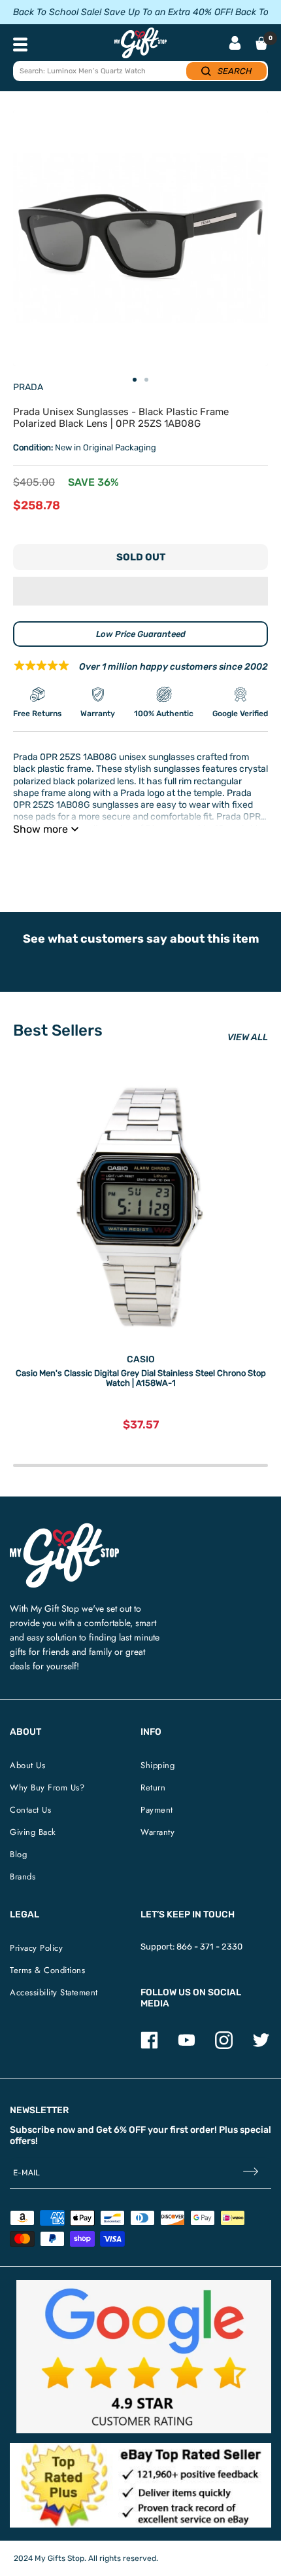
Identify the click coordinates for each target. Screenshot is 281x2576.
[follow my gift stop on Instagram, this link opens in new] (224, 2046)
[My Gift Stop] (64, 1528)
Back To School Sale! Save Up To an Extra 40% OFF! (123, 12)
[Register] (251, 2173)
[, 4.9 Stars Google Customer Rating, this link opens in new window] (144, 2357)
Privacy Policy (36, 1948)
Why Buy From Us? (47, 1787)
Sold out (141, 557)
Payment (157, 1810)
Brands (23, 1877)
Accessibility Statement (54, 1992)
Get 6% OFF (121, 2130)
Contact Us (30, 1810)
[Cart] (261, 43)
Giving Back (33, 1832)
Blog (18, 1854)
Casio (141, 1359)
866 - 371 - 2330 (209, 1947)
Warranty (157, 1832)
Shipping (157, 1765)
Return (153, 1787)
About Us (27, 1765)
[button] (140, 591)
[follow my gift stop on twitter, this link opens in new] (261, 2046)
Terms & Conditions (47, 1970)
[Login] (235, 44)
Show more (41, 829)
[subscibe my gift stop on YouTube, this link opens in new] (187, 2046)
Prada (28, 387)
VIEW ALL (248, 1037)
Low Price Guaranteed (141, 634)
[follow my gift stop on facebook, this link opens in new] (149, 2046)
